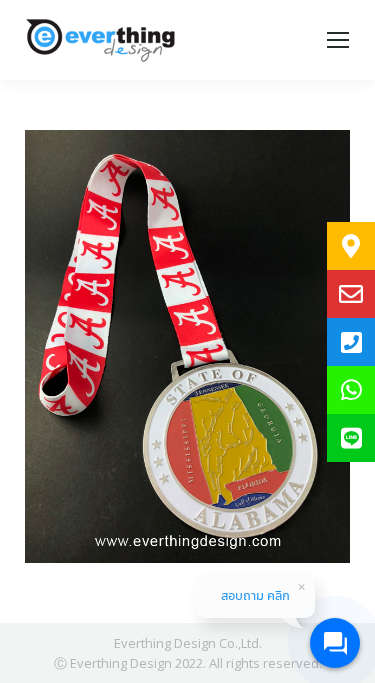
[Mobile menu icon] (338, 40)
